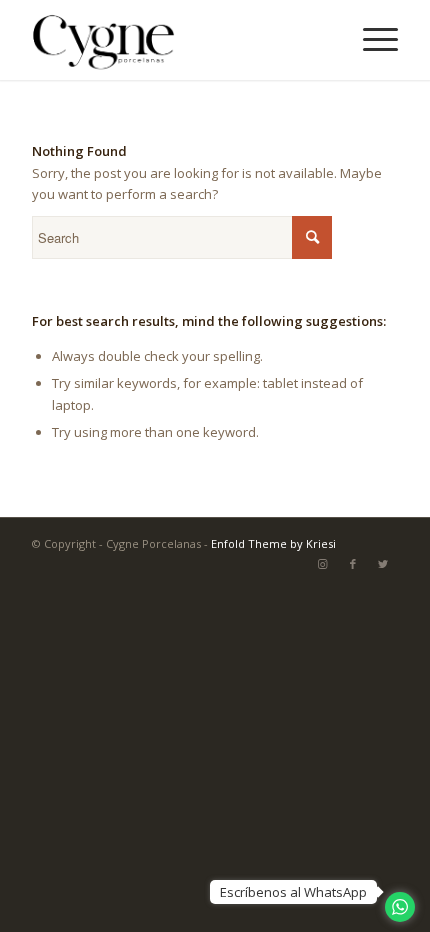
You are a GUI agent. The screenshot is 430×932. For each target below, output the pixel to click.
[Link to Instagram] (323, 564)
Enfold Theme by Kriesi (273, 543)
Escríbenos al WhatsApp (293, 892)
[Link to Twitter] (383, 564)
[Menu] (370, 40)
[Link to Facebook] (353, 564)
